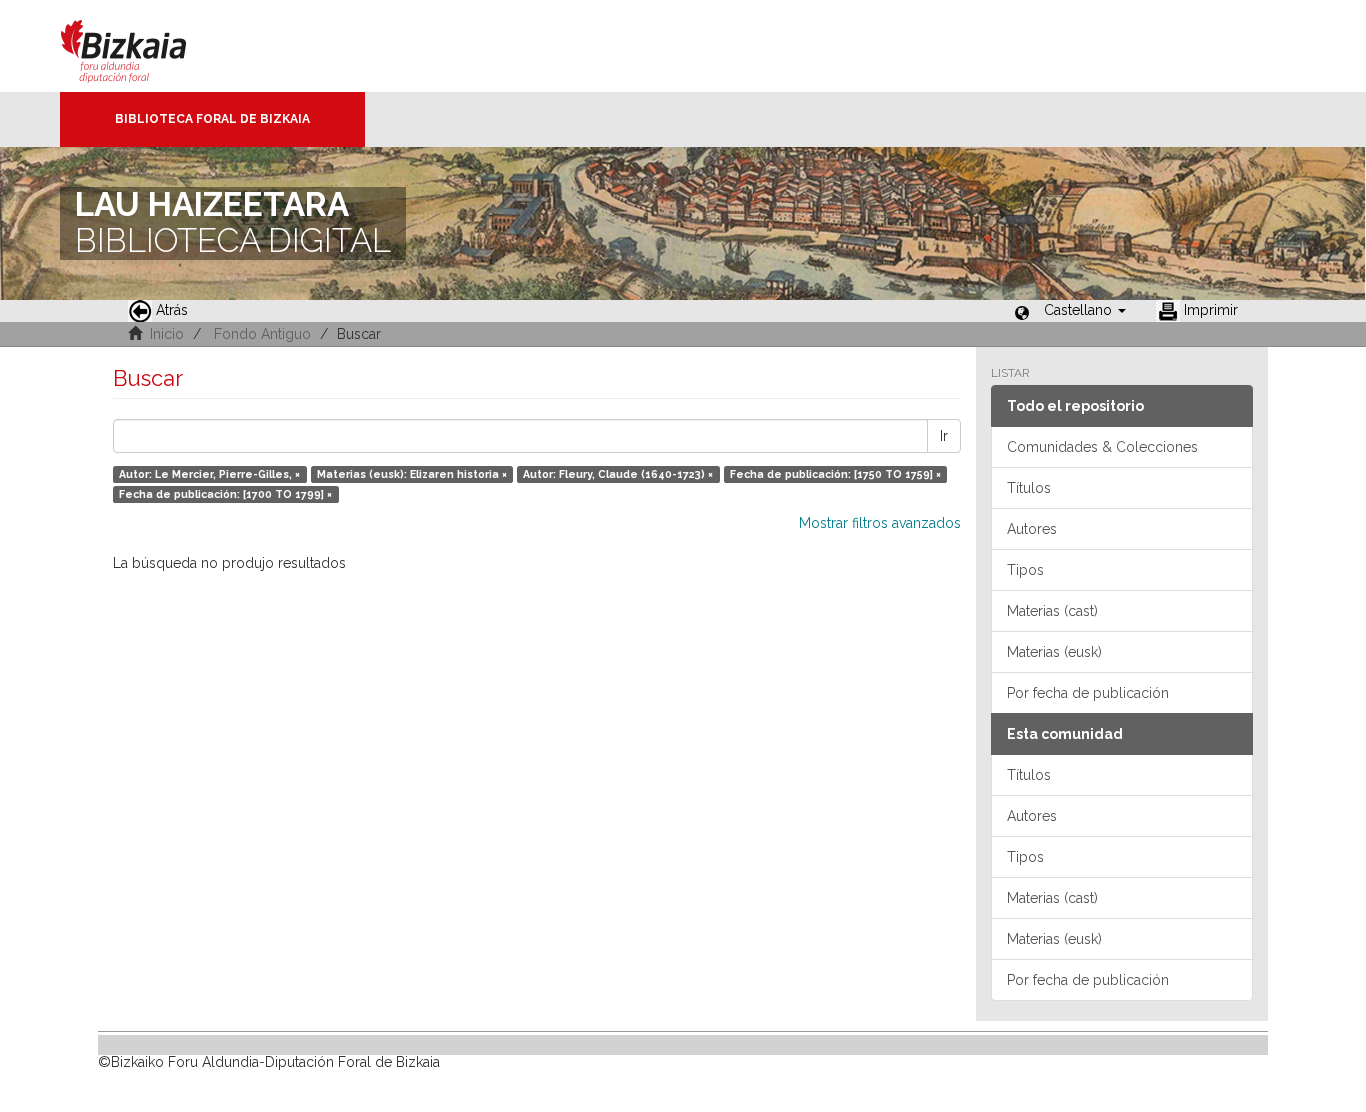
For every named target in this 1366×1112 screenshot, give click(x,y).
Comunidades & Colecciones (1102, 447)
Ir (944, 436)
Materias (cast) (1052, 611)
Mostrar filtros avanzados (880, 523)
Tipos (1025, 570)
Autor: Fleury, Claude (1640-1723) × (618, 474)
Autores (1032, 529)
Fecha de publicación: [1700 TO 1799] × (225, 494)
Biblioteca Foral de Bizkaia (212, 119)
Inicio (167, 334)
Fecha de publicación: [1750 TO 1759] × (835, 474)
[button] (1085, 310)
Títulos (1029, 488)
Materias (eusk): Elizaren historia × (412, 474)
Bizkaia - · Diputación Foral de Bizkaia (144, 46)
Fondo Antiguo (262, 334)
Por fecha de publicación (1088, 693)
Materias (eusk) (1054, 652)
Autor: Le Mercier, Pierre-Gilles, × (209, 474)
